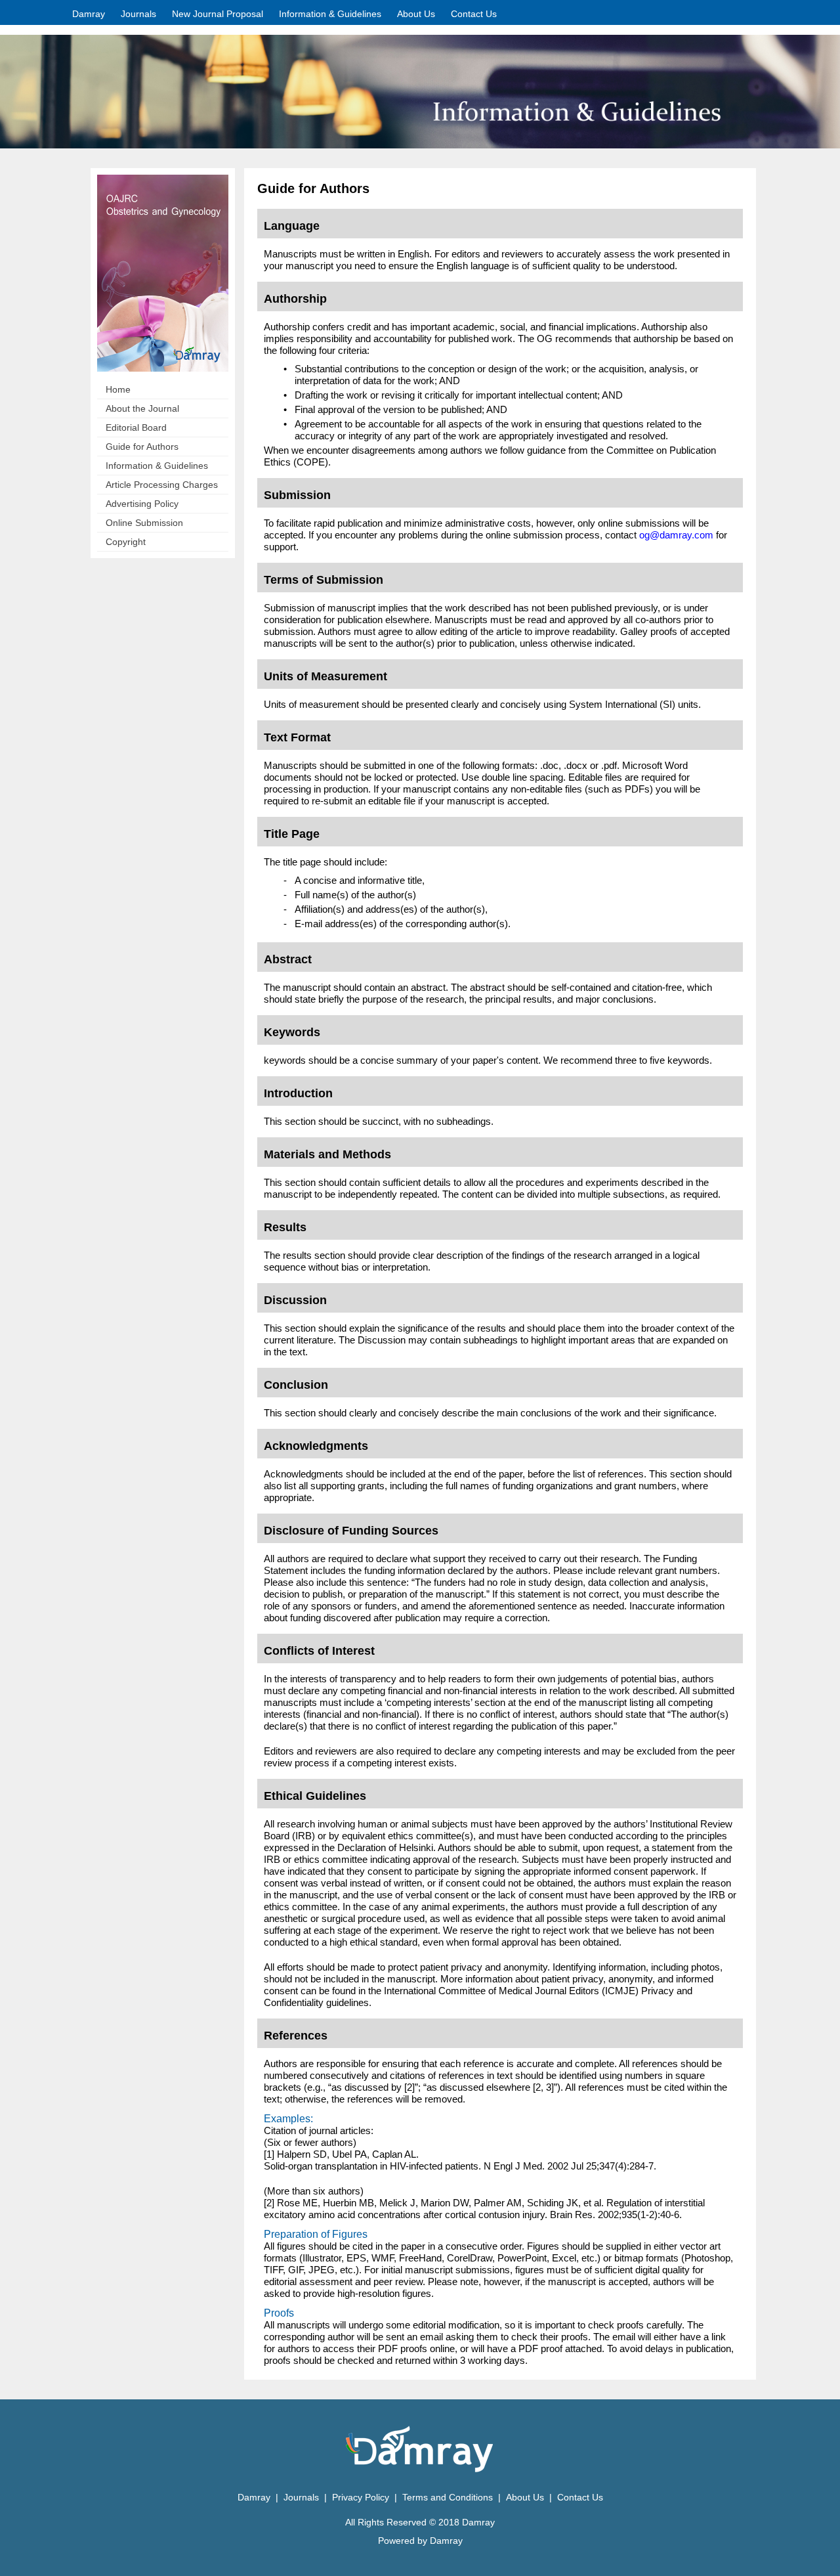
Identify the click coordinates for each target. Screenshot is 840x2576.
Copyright (126, 542)
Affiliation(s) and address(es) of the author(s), (391, 909)
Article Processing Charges (162, 485)
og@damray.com (676, 535)
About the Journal (142, 408)
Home (118, 389)
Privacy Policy (362, 2497)
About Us (416, 14)
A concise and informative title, (360, 880)
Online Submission (144, 523)
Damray (89, 14)
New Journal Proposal (218, 14)
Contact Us (474, 14)
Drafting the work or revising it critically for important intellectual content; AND (459, 395)
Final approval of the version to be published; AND (401, 409)
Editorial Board (136, 427)
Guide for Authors (142, 447)
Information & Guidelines (157, 466)
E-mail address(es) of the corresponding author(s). (403, 924)
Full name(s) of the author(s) (355, 895)
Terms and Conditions (448, 2497)
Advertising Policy (142, 504)
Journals (138, 14)
